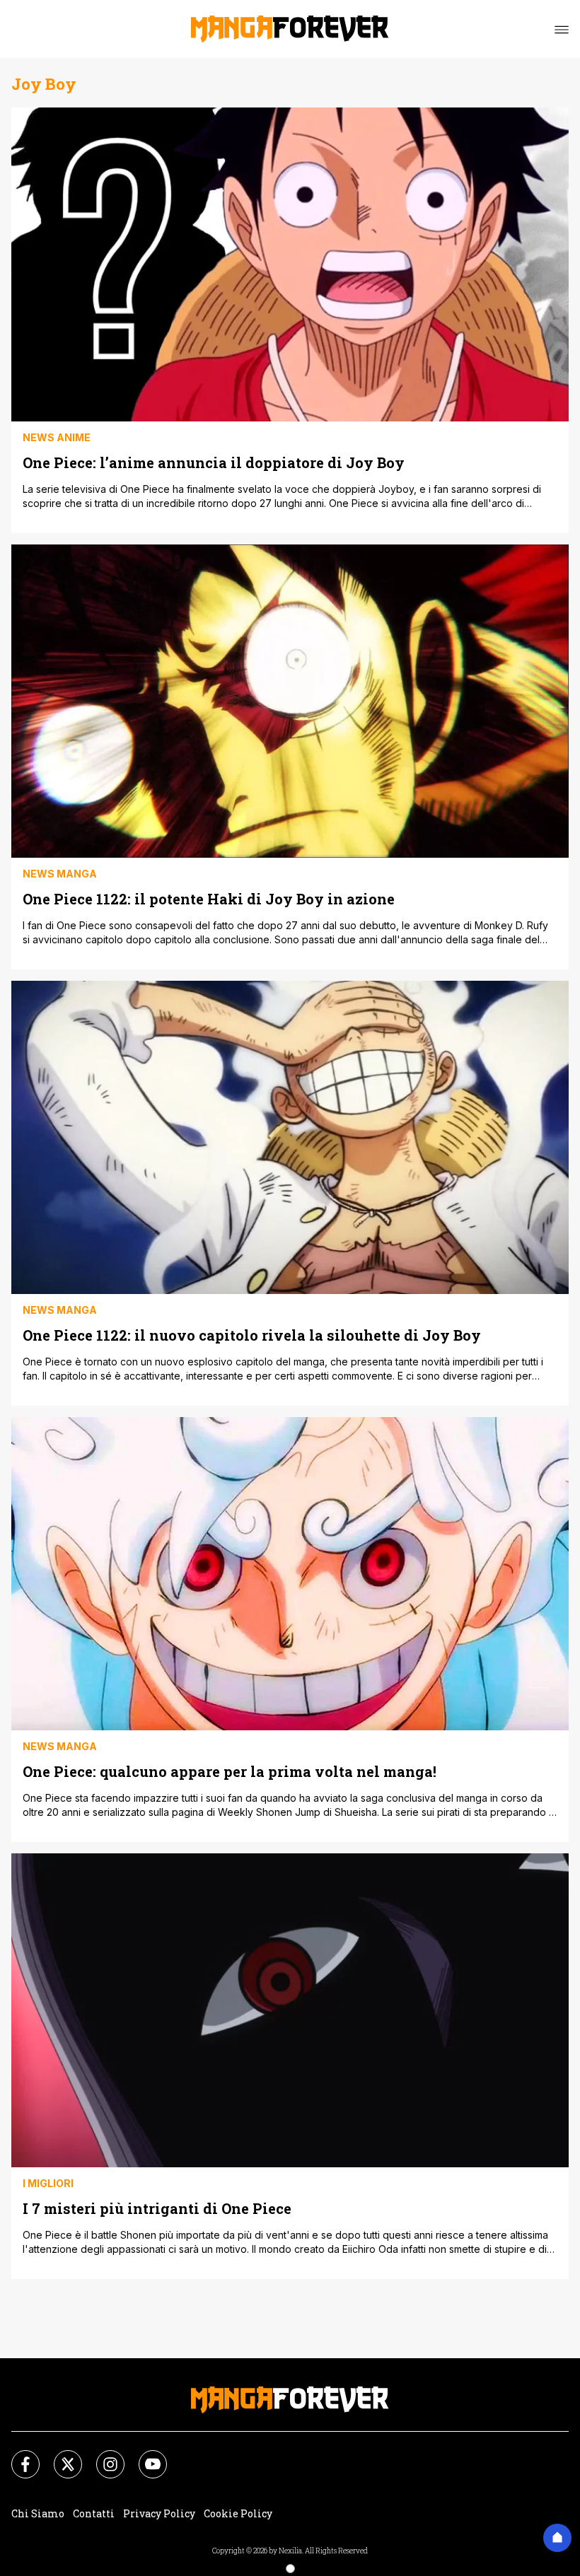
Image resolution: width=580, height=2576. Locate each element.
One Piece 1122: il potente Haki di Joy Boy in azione (209, 898)
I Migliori (48, 2183)
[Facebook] (17, 2456)
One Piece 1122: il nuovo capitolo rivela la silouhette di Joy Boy (252, 1335)
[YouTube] (144, 2456)
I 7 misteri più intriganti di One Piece (157, 2208)
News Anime (57, 437)
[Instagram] (102, 2456)
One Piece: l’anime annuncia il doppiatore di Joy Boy (214, 462)
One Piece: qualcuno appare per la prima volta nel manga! (230, 1771)
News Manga (60, 874)
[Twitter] (59, 2456)
